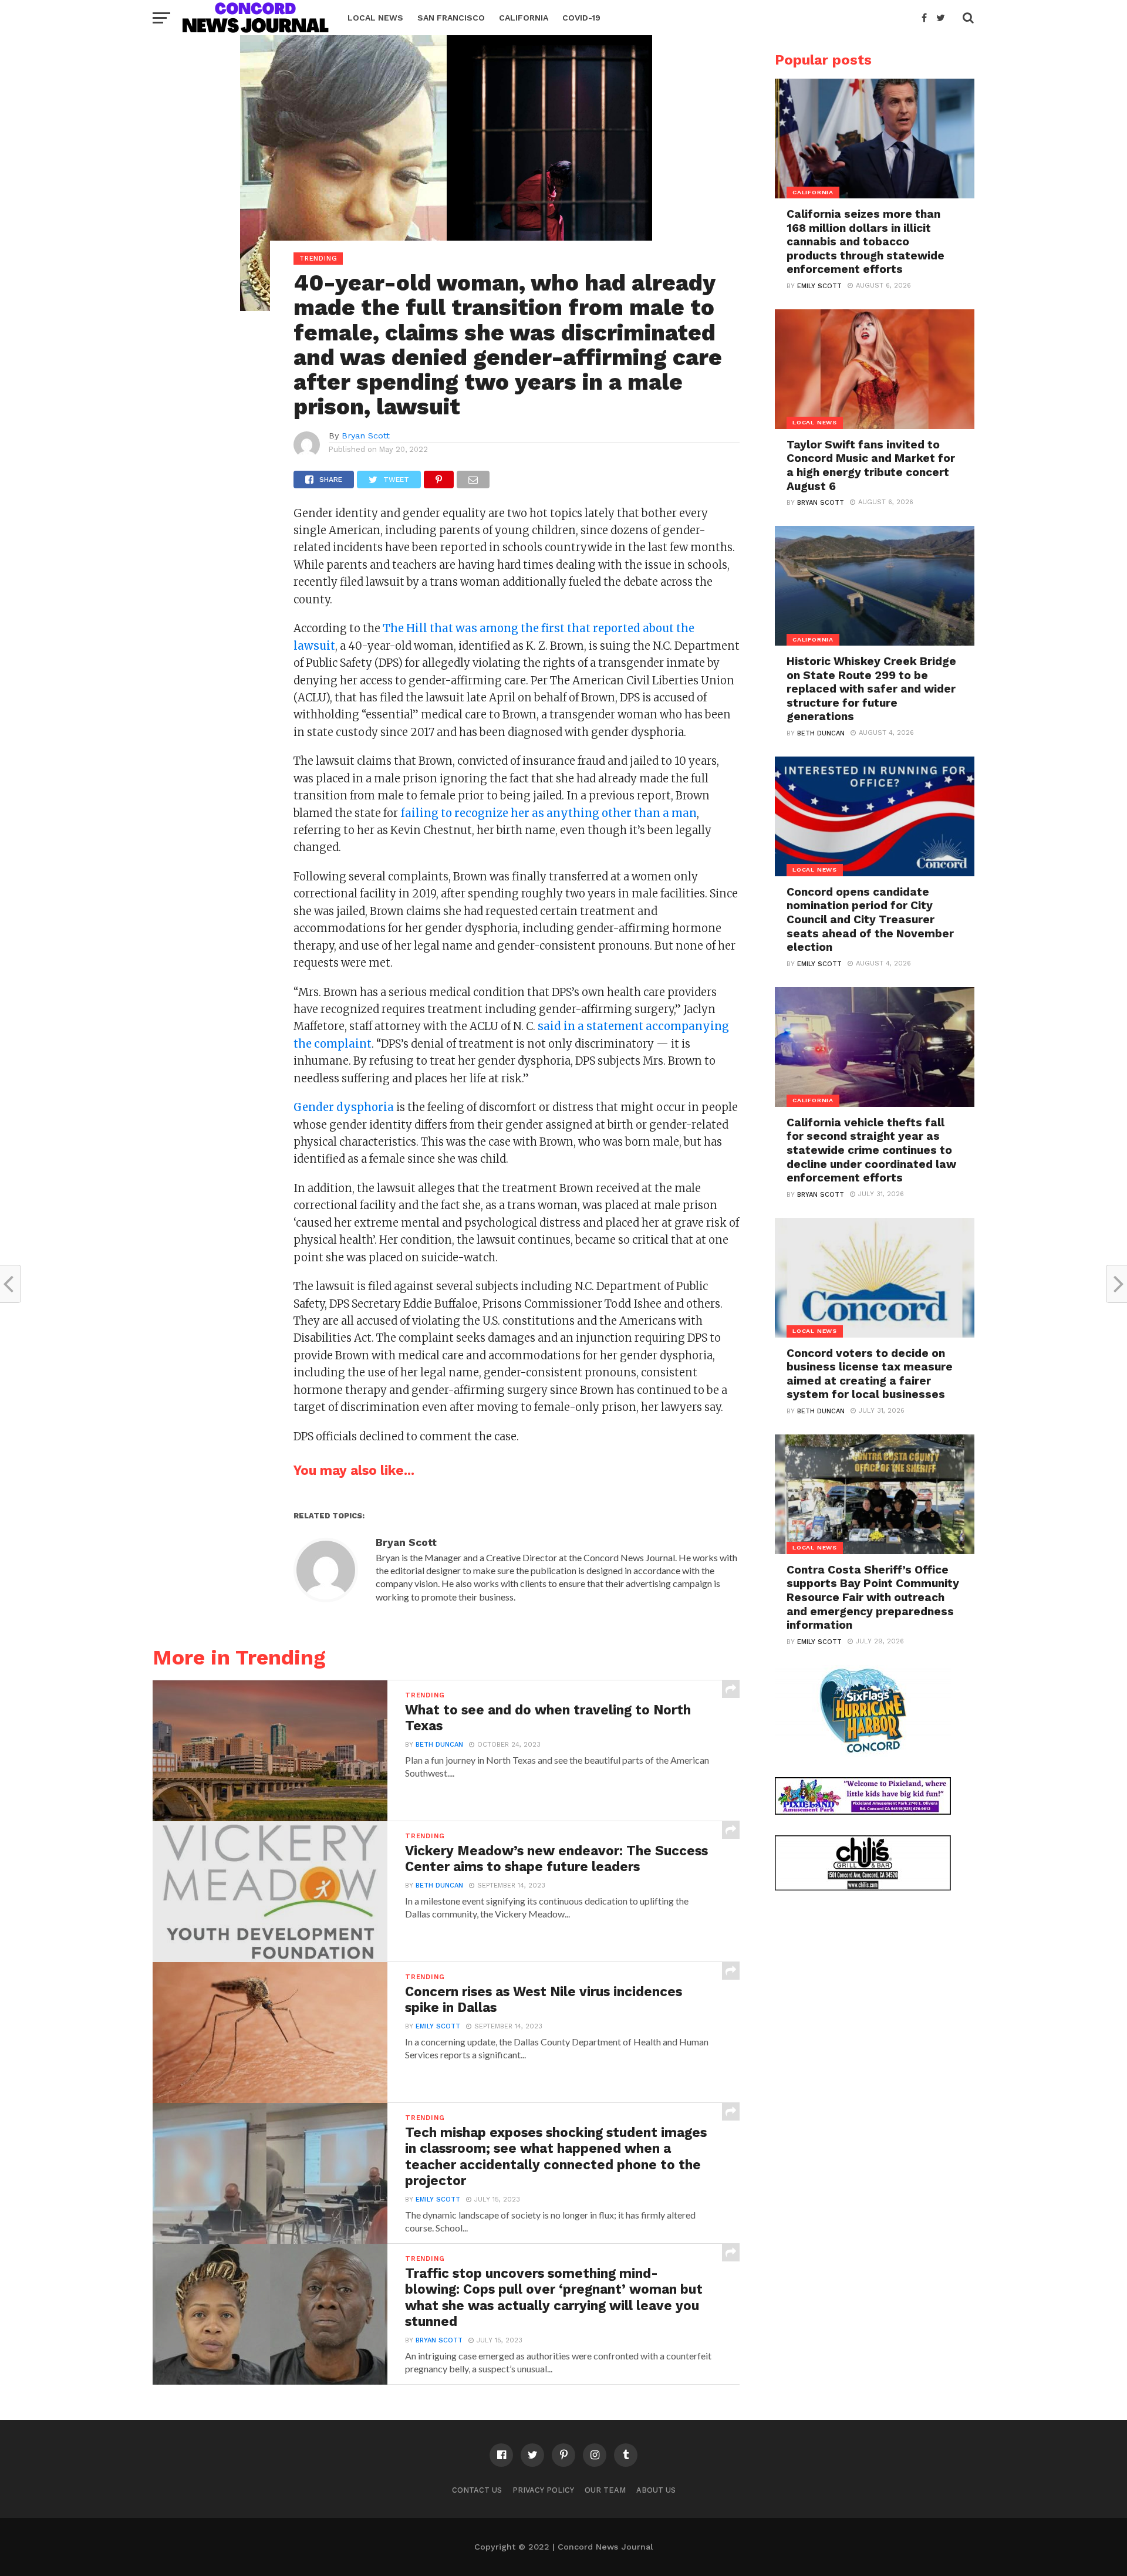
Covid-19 (581, 18)
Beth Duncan (439, 1745)
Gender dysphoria (344, 1107)
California (524, 18)
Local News (375, 18)
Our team (605, 2490)
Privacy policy (543, 2490)
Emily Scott (438, 2026)
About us (656, 2490)
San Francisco (451, 18)
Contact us (477, 2490)
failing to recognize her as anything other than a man (549, 813)
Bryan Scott (366, 435)
